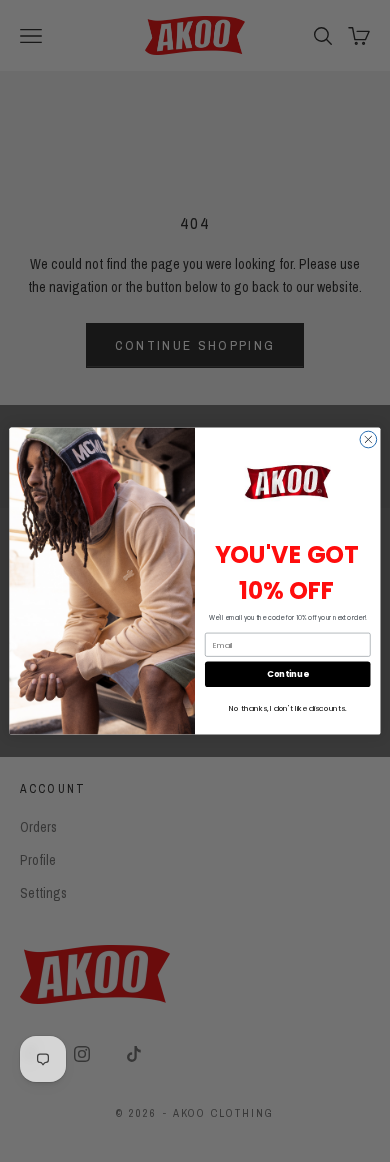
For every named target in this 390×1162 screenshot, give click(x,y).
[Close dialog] (368, 439)
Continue (287, 674)
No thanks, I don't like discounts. (287, 708)
